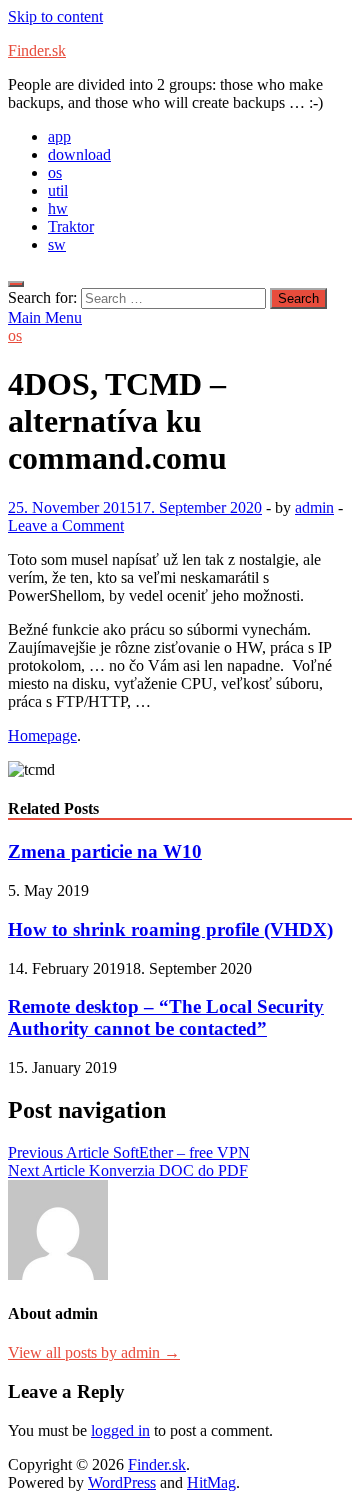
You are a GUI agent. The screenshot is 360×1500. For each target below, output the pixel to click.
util (58, 190)
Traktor (71, 226)
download (79, 154)
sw (57, 244)
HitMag (211, 1482)
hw (58, 208)
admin (314, 507)
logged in (120, 1430)
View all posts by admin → (94, 1352)
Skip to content (55, 16)
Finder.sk (37, 50)
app (59, 136)
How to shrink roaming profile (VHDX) (170, 929)
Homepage (42, 735)
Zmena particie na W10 (105, 851)
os (55, 172)
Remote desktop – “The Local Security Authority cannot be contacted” (166, 1017)
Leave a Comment (66, 525)
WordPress (122, 1482)
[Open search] (16, 284)
